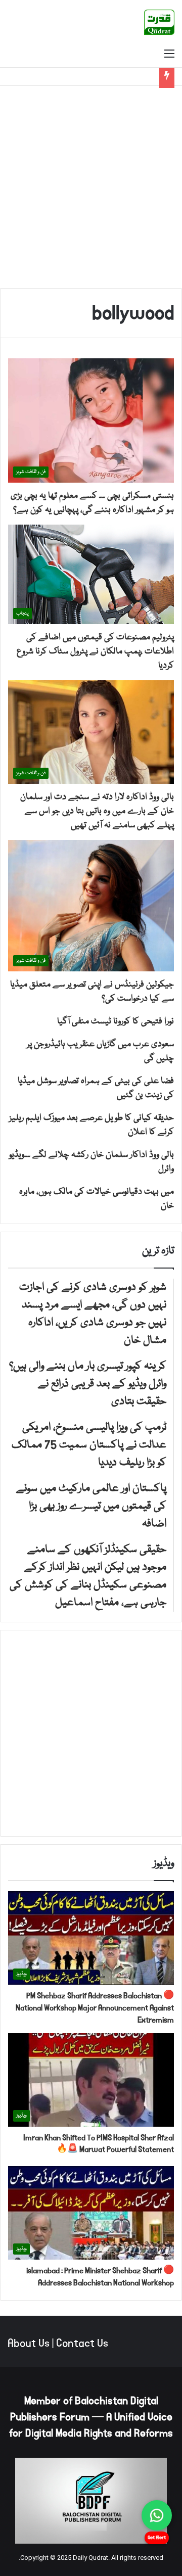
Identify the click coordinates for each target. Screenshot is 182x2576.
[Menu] (169, 55)
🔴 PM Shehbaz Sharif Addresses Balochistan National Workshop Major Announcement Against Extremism (95, 2008)
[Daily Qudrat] (159, 22)
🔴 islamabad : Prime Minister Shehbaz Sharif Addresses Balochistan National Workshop (100, 2277)
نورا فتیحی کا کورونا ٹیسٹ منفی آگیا (116, 1022)
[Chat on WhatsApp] (157, 2515)
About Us (29, 2344)
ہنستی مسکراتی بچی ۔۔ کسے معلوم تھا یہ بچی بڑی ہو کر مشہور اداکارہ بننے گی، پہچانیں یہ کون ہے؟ (92, 503)
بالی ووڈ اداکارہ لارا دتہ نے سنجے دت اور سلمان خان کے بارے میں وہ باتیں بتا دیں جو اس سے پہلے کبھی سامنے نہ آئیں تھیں (97, 811)
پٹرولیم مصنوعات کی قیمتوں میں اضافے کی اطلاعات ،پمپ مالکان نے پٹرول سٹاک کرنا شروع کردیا (95, 652)
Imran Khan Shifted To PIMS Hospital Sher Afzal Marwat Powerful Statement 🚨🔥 (99, 2144)
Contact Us (82, 2344)
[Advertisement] (91, 187)
